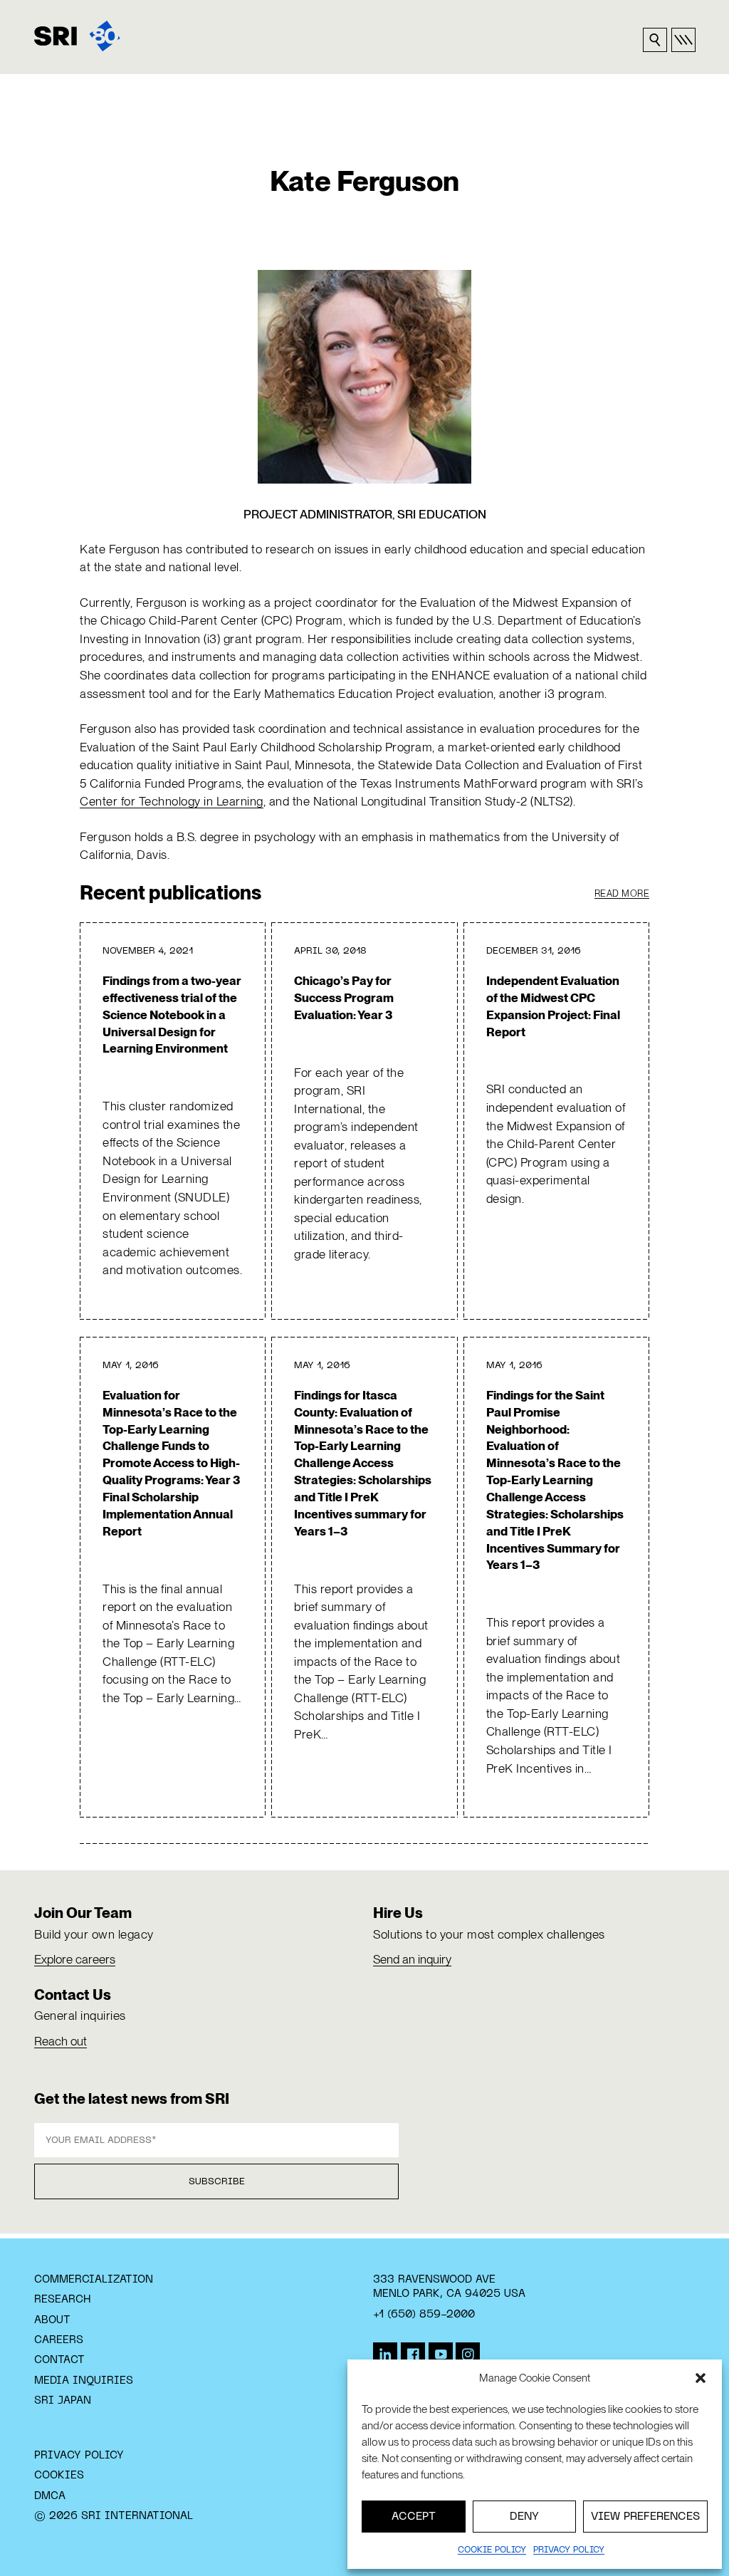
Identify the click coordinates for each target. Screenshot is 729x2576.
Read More (622, 893)
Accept (414, 2517)
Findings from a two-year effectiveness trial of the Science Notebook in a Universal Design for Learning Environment (172, 1015)
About (52, 2320)
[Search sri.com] (655, 40)
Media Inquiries (84, 2381)
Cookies (59, 2476)
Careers (59, 2340)
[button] (701, 2378)
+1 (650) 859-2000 (424, 2315)
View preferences (645, 2517)
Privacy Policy (79, 2456)
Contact (59, 2360)
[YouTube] (441, 2355)
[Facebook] (413, 2355)
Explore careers (75, 1959)
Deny (524, 2517)
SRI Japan (63, 2401)
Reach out (61, 2041)
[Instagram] (468, 2355)
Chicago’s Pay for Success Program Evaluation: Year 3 (344, 998)
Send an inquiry (412, 1959)
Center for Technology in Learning (172, 801)
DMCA (50, 2496)
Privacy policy (569, 2550)
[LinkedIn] (385, 2355)
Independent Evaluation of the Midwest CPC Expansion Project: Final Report (553, 1006)
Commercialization (94, 2280)
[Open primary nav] (683, 40)
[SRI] (77, 36)
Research (62, 2300)
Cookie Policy (492, 2550)
